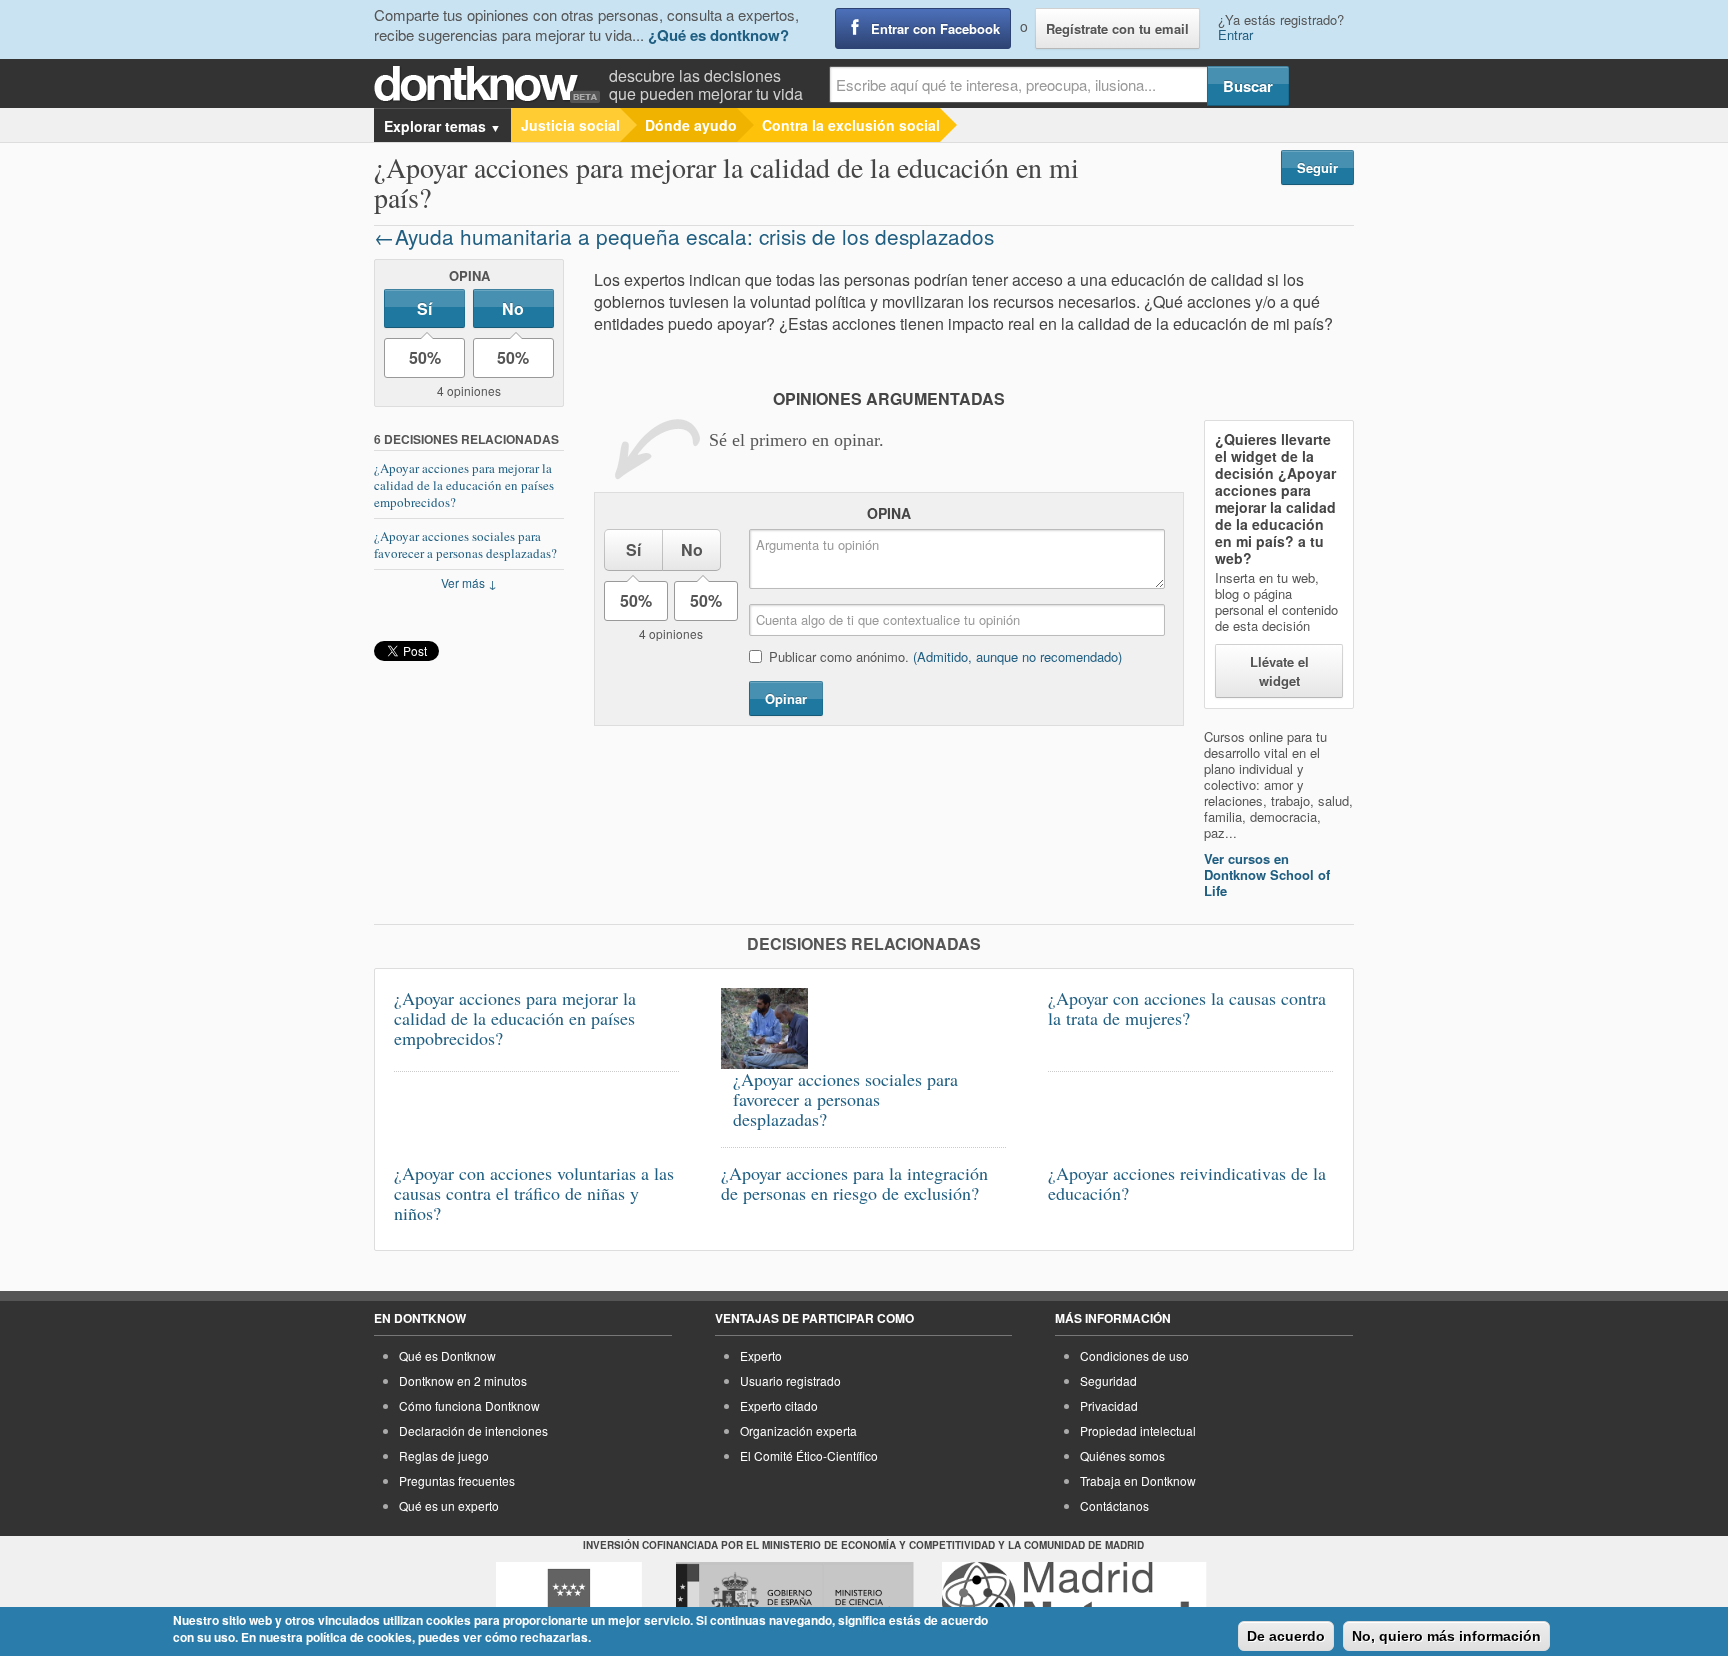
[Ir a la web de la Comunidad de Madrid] (569, 1599)
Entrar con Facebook (935, 28)
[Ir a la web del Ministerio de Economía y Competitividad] (795, 1599)
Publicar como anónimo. (945, 656)
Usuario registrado (790, 1380)
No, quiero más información (1446, 1636)
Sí (424, 308)
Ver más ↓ (469, 582)
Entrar (1235, 34)
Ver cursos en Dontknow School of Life (1267, 874)
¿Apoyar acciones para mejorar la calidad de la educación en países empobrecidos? (464, 485)
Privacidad (1109, 1405)
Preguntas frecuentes (457, 1480)
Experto (761, 1355)
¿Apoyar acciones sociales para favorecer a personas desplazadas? (465, 544)
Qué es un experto (449, 1505)
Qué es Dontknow (447, 1355)
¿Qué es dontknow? (718, 35)
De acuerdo (1286, 1636)
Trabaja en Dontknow (1138, 1480)
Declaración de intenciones (473, 1430)
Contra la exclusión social (851, 125)
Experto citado (779, 1405)
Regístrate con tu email (1117, 28)
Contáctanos (1114, 1505)
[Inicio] (491, 84)
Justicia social (570, 125)
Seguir (1317, 167)
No (513, 308)
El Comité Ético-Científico (809, 1455)
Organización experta (798, 1430)
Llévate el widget (1279, 671)
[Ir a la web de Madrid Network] (1074, 1599)
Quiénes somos (1122, 1455)
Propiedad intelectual (1138, 1430)
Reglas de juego (444, 1455)
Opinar (786, 698)
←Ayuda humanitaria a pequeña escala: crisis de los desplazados (684, 236)
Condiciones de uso (1134, 1355)
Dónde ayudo (691, 125)
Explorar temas (442, 126)
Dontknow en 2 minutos (463, 1380)
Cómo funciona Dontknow (469, 1405)
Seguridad (1108, 1380)
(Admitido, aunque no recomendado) (1017, 656)
